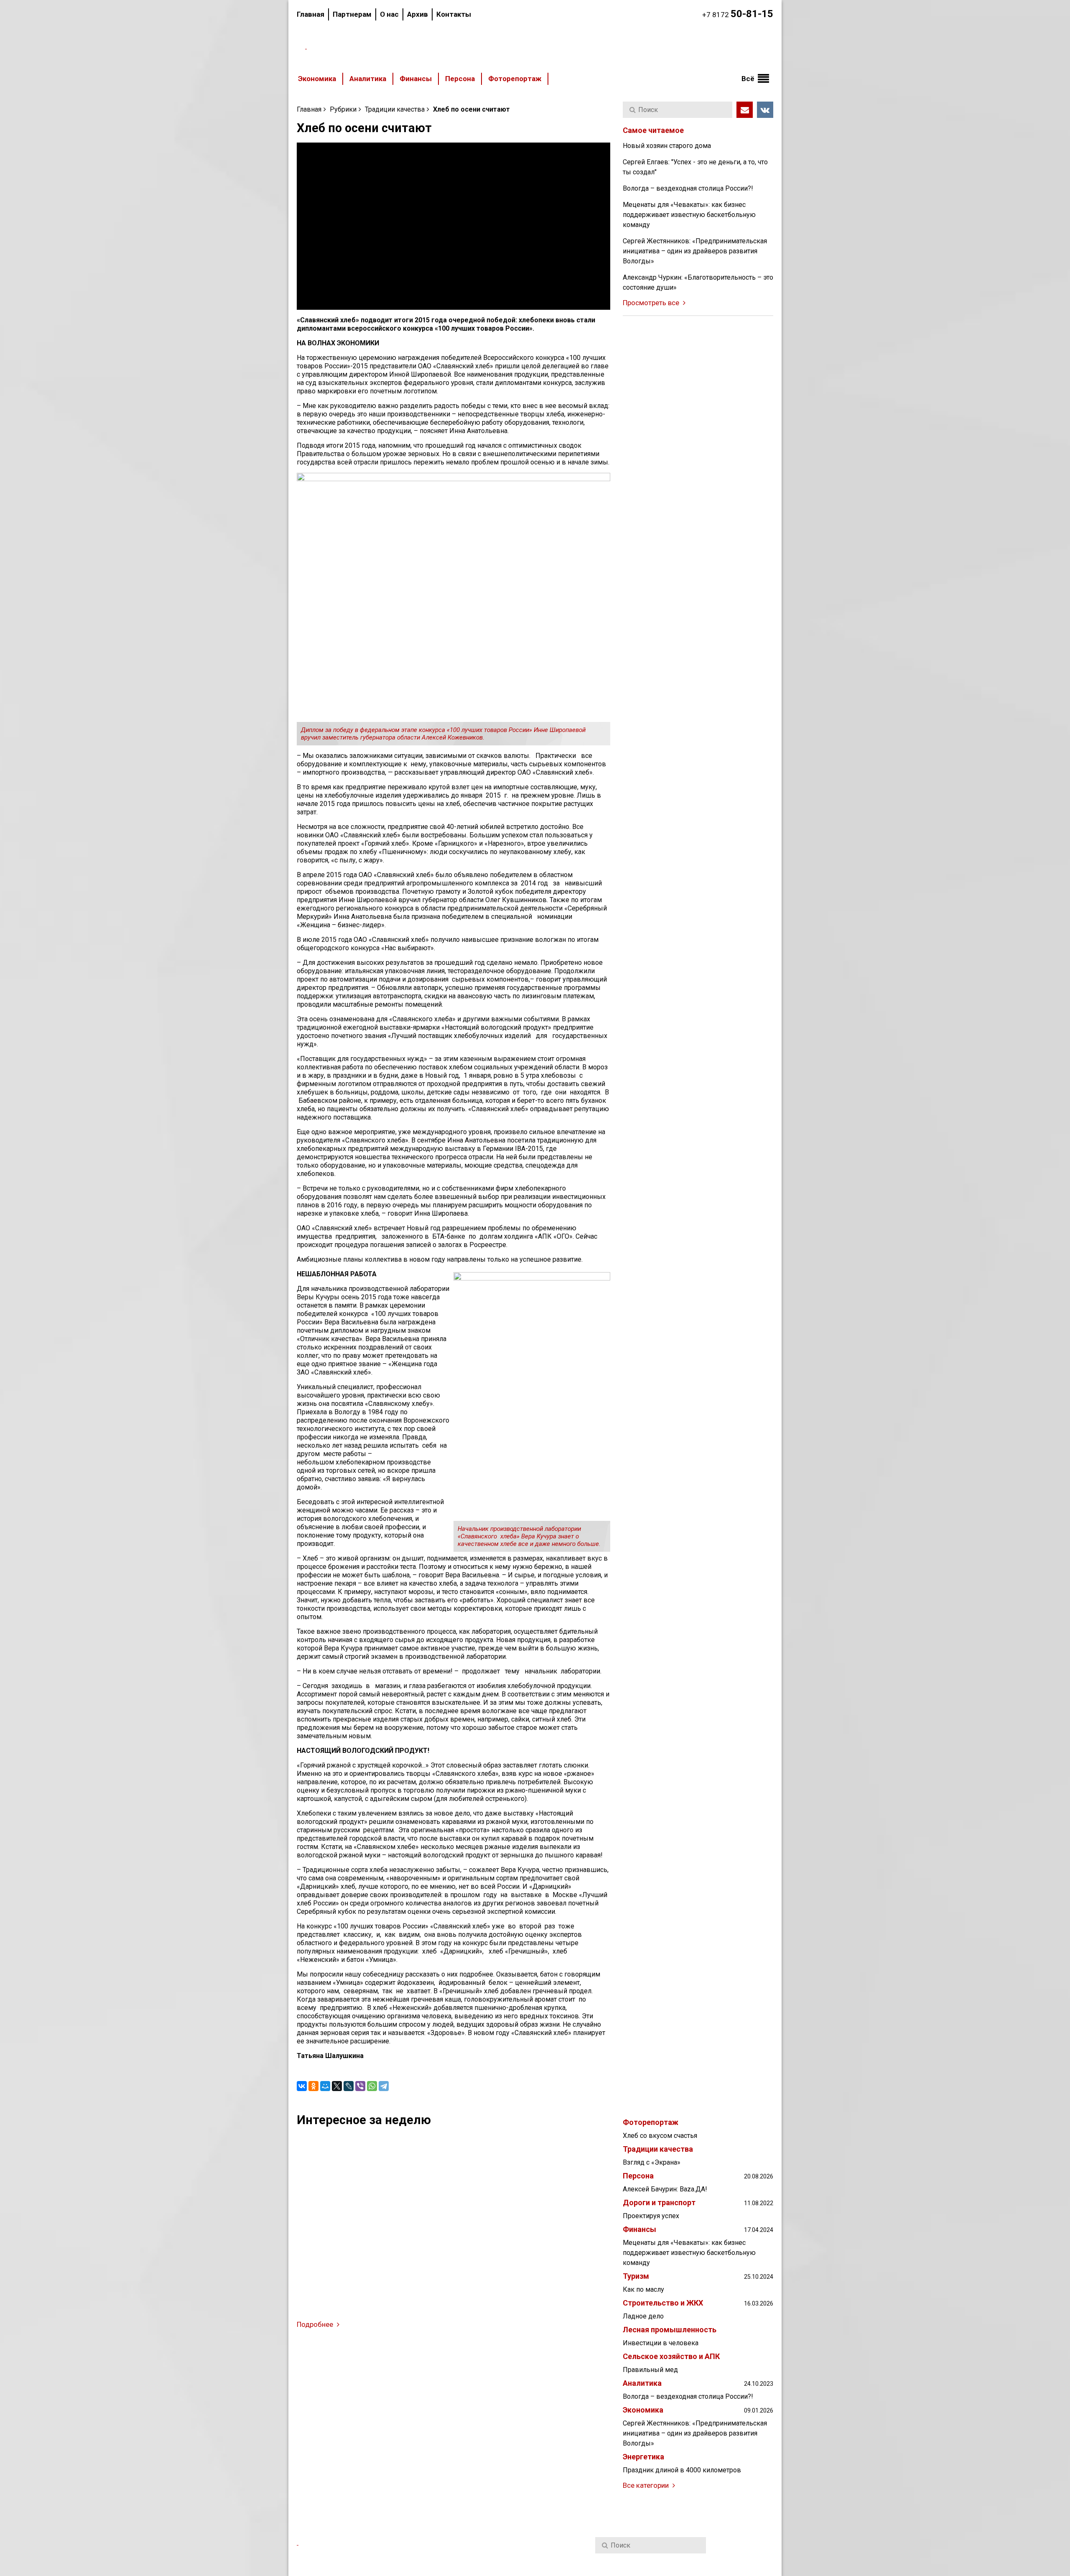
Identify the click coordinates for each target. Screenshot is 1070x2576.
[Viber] (360, 2086)
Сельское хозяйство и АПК (671, 2357)
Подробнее (316, 2324)
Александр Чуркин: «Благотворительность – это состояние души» (698, 282)
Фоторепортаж (515, 79)
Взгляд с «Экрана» (652, 2162)
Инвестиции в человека (661, 2343)
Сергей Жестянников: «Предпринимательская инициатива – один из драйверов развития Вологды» (695, 251)
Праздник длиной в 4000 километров (682, 2470)
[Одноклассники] (313, 2086)
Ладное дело (643, 2316)
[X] (337, 2086)
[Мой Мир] (325, 2086)
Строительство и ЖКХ (663, 2303)
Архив (418, 14)
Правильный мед (650, 2370)
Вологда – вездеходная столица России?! (688, 188)
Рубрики (343, 109)
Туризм (636, 2276)
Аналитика (368, 79)
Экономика (317, 79)
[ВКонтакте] (302, 2086)
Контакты (454, 14)
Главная (311, 14)
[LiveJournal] (349, 2086)
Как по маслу (643, 2289)
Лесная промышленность (670, 2330)
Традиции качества (395, 109)
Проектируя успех (651, 2216)
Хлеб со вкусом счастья (660, 2136)
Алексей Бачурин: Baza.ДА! (665, 2189)
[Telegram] (384, 2086)
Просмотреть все (652, 303)
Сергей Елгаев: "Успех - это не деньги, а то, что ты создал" (695, 167)
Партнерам (352, 14)
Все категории (647, 2485)
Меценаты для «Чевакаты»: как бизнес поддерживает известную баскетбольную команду (689, 215)
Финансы (416, 79)
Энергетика (643, 2457)
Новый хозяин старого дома (667, 146)
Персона (460, 79)
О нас (389, 14)
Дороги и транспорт (659, 2203)
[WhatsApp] (372, 2086)
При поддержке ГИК (628, 2564)
